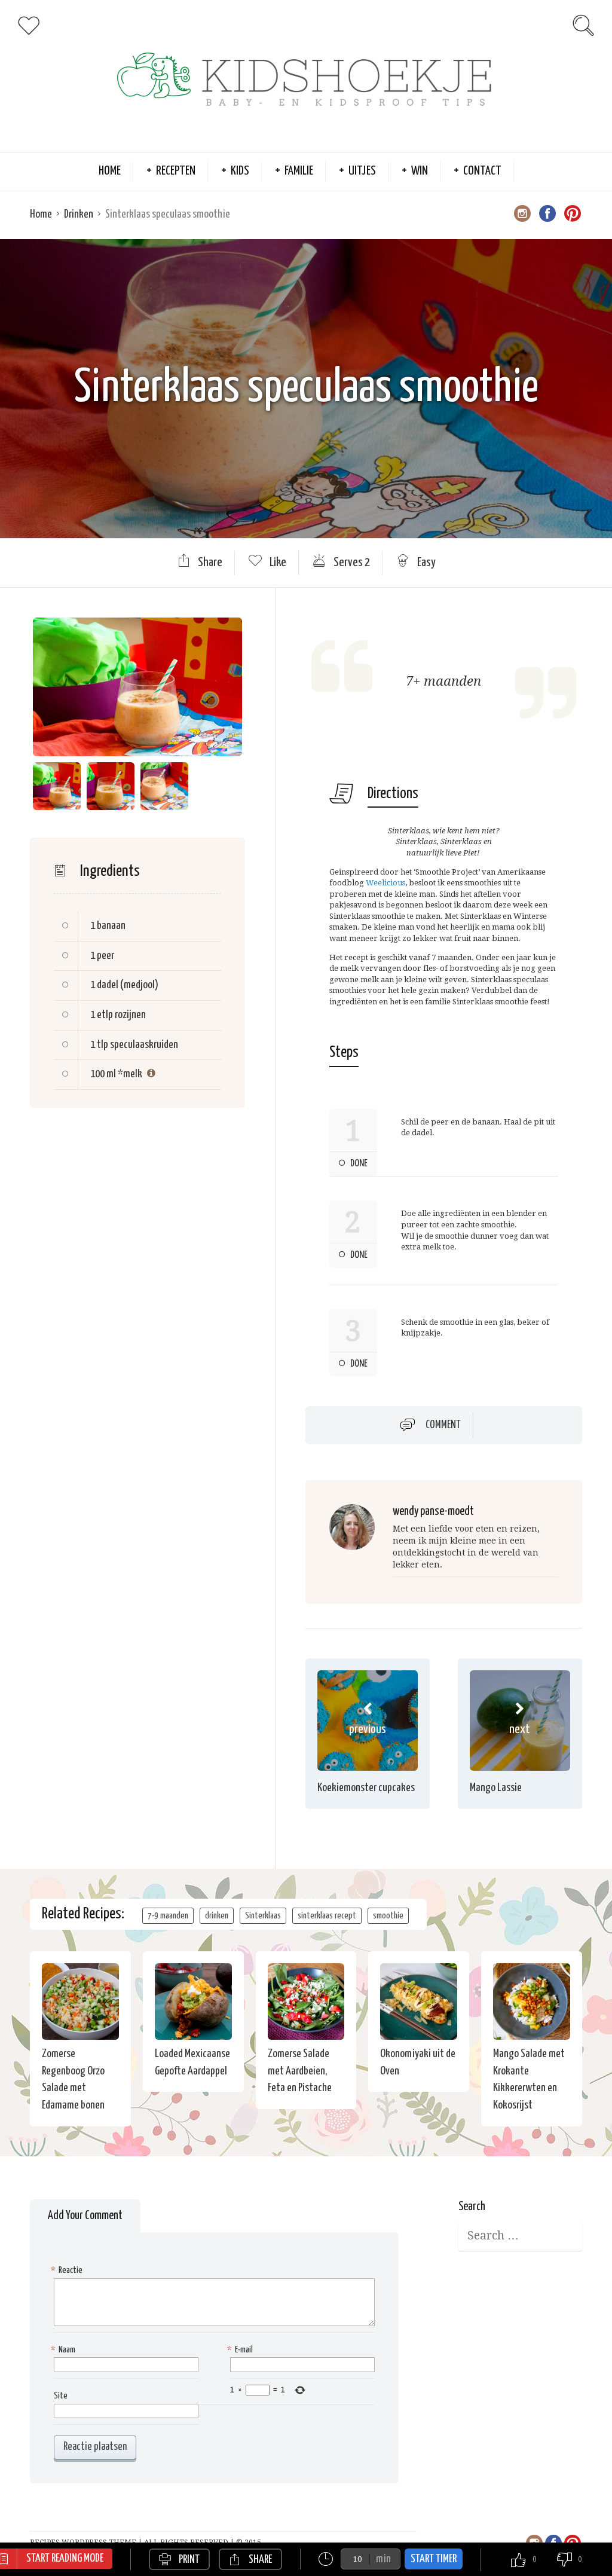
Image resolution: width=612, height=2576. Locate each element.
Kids (240, 171)
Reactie (68, 2270)
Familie (299, 171)
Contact (482, 171)
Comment (443, 1425)
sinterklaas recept (327, 1916)
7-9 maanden (168, 1916)
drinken (217, 1916)
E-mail (241, 2350)
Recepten (176, 171)
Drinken (79, 214)
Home (110, 171)
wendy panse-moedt (433, 1512)
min (383, 2559)
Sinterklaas (263, 1916)
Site (61, 2396)
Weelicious (385, 883)
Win (420, 171)
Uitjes (362, 171)
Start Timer (434, 2559)
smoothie (388, 1916)
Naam (65, 2350)
